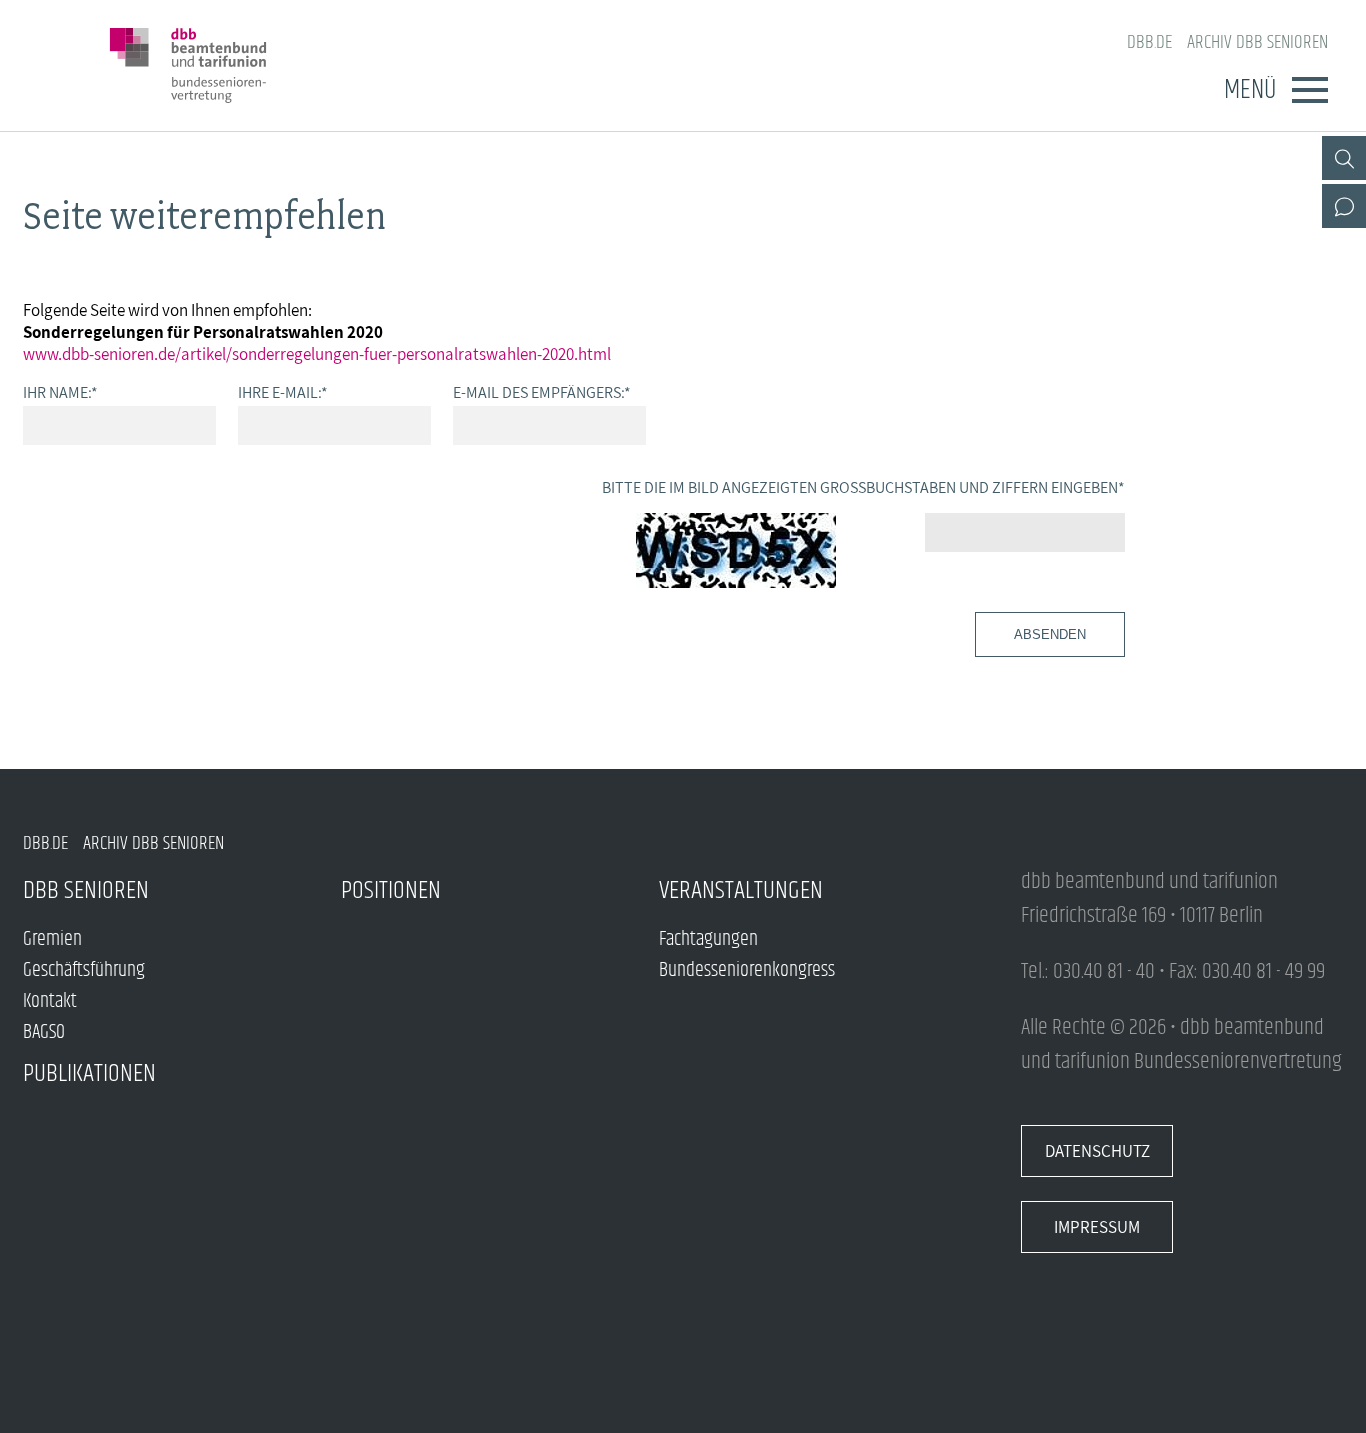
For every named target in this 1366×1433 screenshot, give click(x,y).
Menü (1250, 90)
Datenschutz (1097, 1151)
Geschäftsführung (84, 970)
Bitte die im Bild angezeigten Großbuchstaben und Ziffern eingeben (863, 487)
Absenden (1050, 634)
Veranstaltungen (741, 890)
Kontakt (50, 1001)
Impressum (1097, 1227)
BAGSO (44, 1032)
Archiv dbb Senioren (1257, 42)
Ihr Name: (60, 392)
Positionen (391, 890)
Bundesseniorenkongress (747, 970)
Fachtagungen (708, 939)
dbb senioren (86, 890)
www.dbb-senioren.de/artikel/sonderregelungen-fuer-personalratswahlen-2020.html (317, 354)
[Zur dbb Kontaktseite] (1344, 206)
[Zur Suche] (1344, 158)
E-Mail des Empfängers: (542, 392)
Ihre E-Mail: (283, 392)
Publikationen (89, 1073)
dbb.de (1149, 42)
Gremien (52, 939)
